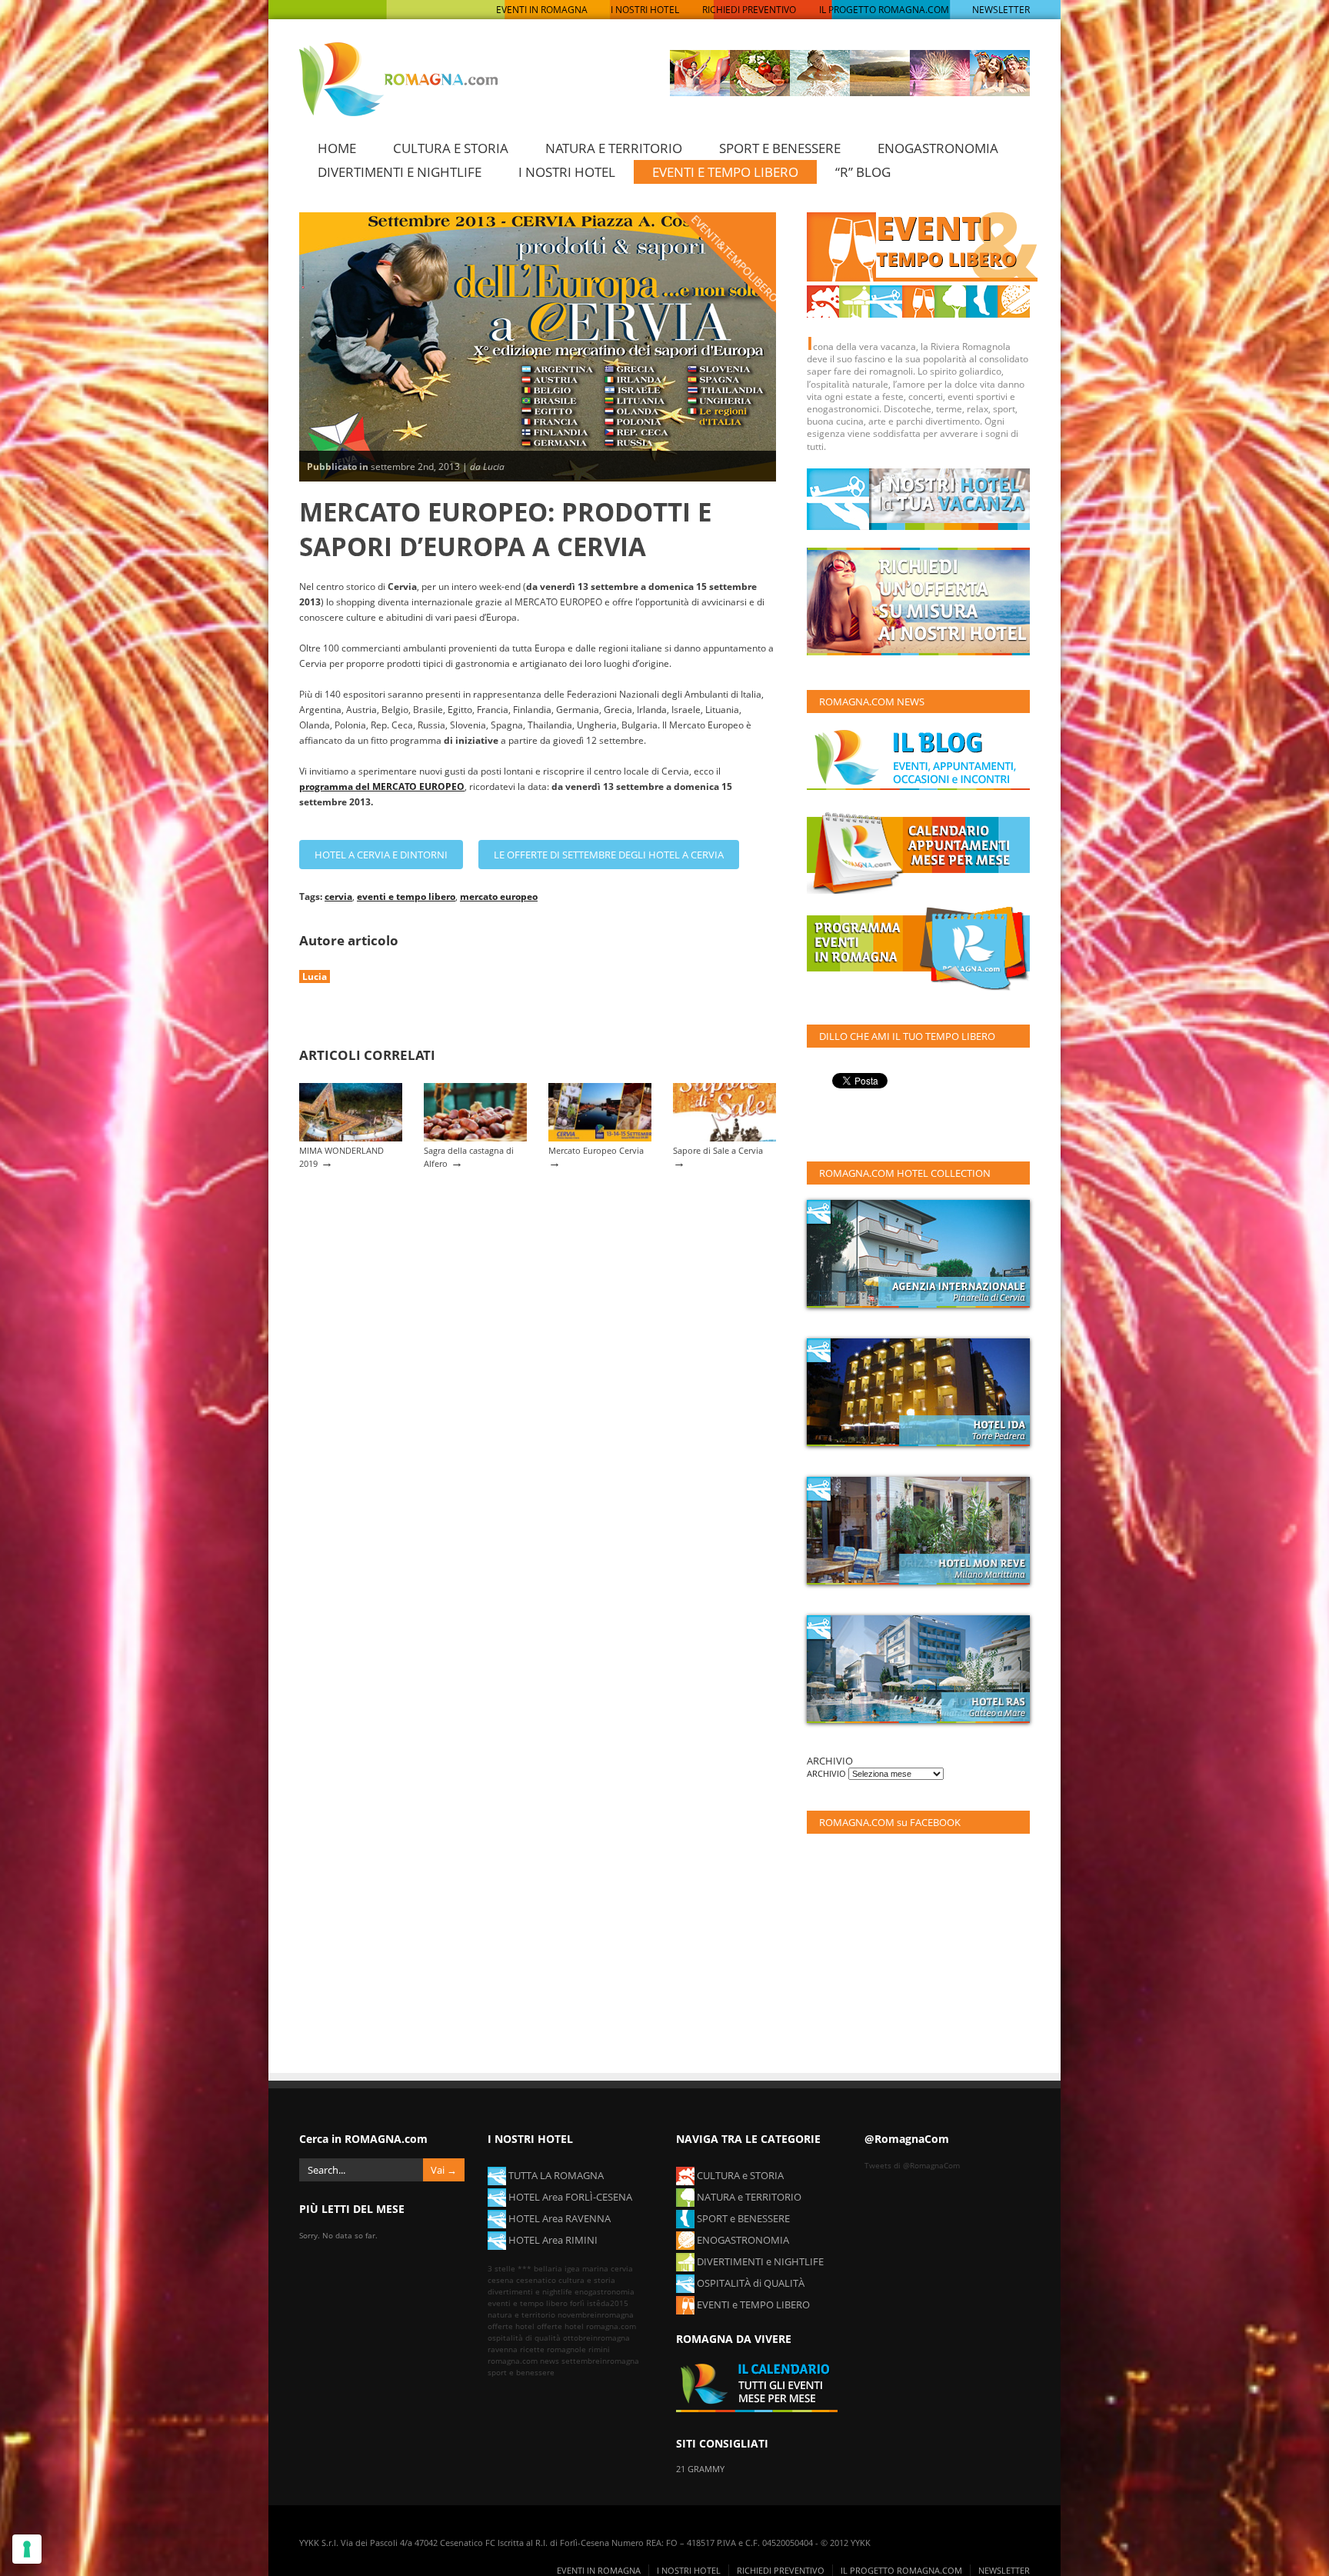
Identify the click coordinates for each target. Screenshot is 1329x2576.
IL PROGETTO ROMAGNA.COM (884, 10)
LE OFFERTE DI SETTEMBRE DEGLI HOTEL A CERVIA (609, 855)
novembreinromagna (596, 2314)
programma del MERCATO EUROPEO (382, 786)
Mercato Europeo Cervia (596, 1150)
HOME (337, 148)
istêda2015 (608, 2303)
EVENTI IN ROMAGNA (542, 10)
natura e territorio (521, 2314)
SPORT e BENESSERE (742, 2218)
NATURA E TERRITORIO (614, 148)
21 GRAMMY (700, 2469)
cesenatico (536, 2280)
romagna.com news (523, 2361)
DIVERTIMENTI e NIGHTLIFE (759, 2261)
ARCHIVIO (828, 1773)
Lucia (315, 976)
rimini (599, 2349)
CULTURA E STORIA (451, 148)
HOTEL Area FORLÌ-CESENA (569, 2197)
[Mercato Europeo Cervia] (600, 1138)
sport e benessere (521, 2372)
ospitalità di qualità (524, 2338)
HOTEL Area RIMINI (552, 2240)
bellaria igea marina (571, 2268)
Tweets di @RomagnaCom (912, 2165)
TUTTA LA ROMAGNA (555, 2175)
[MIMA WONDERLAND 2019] (351, 1138)
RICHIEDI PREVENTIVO (749, 10)
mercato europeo (499, 896)
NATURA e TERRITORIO (748, 2197)
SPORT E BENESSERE (780, 148)
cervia (338, 896)
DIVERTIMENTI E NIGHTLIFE (400, 172)
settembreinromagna (600, 2361)
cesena (501, 2280)
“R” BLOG (863, 172)
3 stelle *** (510, 2268)
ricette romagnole (553, 2349)
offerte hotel (511, 2326)
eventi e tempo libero (406, 896)
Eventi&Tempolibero (735, 258)
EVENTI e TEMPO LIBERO (752, 2304)
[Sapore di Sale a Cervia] (724, 1138)
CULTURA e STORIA (739, 2175)
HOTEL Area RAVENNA (558, 2218)
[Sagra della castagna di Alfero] (475, 1138)
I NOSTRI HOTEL (645, 10)
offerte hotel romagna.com (586, 2326)
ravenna (503, 2349)
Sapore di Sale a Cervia (718, 1150)
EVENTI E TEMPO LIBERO (725, 172)
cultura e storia (587, 2280)
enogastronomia (605, 2291)
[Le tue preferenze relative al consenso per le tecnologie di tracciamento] (27, 2549)
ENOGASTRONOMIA (938, 148)
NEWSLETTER (1001, 10)
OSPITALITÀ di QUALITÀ (749, 2283)
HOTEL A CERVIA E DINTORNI (381, 855)
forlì (577, 2303)
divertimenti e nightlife (530, 2291)
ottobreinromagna (596, 2338)
